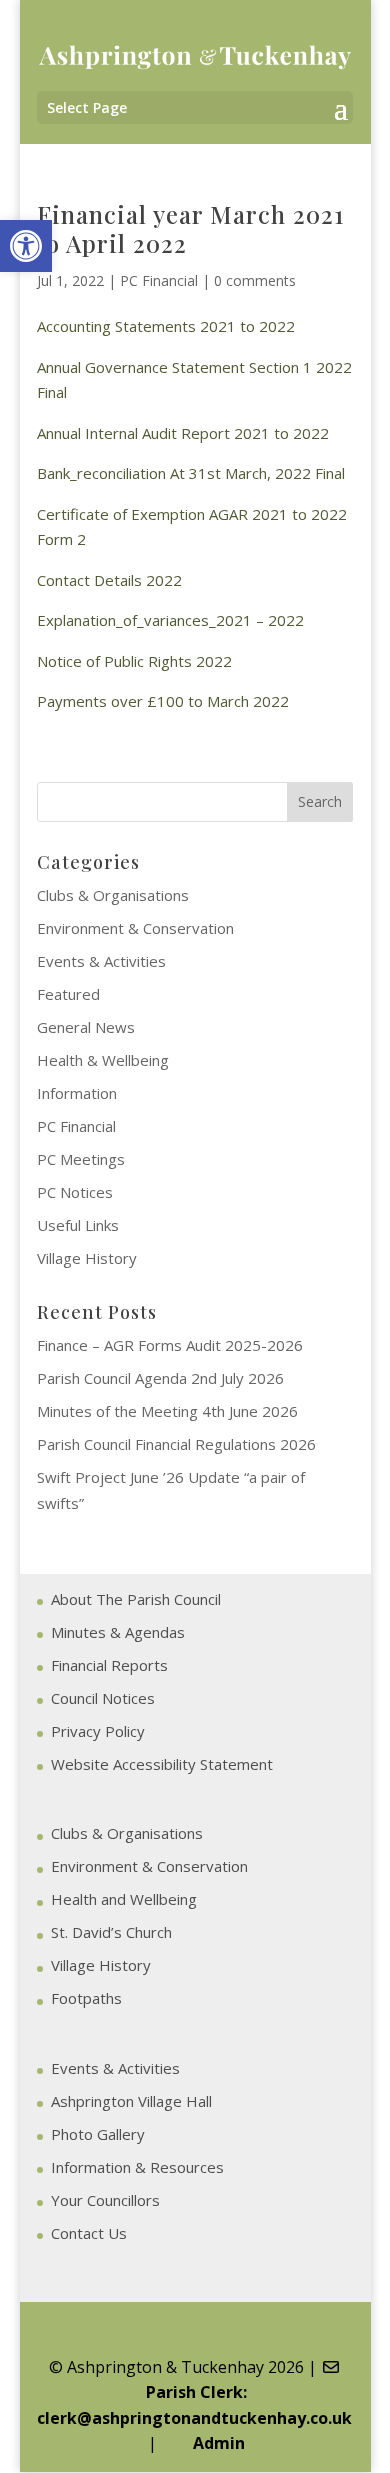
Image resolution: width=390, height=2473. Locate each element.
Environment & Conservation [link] (135, 928)
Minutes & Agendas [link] (118, 1632)
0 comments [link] (255, 280)
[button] (341, 109)
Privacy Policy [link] (98, 1731)
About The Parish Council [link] (136, 1599)
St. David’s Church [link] (111, 1932)
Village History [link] (87, 1258)
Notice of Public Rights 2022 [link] (134, 661)
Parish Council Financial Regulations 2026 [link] (176, 1444)
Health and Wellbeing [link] (124, 1899)
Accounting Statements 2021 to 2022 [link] (166, 326)
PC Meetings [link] (81, 1159)
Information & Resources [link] (137, 2167)
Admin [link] (215, 2443)
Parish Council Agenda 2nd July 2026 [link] (160, 1378)
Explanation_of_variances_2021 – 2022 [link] (170, 620)
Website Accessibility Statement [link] (162, 1764)
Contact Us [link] (89, 2233)
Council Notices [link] (103, 1698)
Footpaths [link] (86, 1998)
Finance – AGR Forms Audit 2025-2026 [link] (170, 1345)
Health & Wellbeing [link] (103, 1060)
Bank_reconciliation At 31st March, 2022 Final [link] (191, 473)
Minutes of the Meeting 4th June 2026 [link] (167, 1411)
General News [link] (86, 1027)
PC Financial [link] (159, 280)
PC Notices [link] (75, 1192)
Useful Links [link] (78, 1225)
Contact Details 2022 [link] (109, 580)
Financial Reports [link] (109, 1665)
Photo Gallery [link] (98, 2134)
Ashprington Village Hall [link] (131, 2101)
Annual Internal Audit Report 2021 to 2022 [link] (183, 433)
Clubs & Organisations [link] (113, 895)
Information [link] (77, 1093)
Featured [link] (68, 994)
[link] (26, 246)
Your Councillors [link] (105, 2200)
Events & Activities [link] (101, 961)
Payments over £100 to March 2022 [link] (163, 701)
